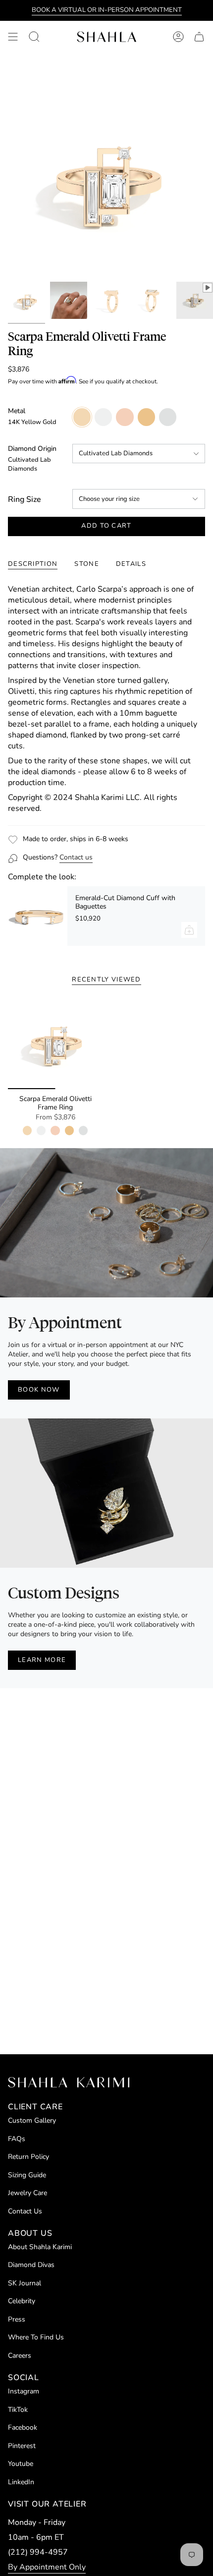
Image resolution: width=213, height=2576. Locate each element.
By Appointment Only (47, 2567)
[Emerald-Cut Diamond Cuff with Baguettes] (38, 916)
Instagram (24, 2391)
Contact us (76, 857)
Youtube (21, 2464)
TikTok (18, 2410)
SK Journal (25, 2283)
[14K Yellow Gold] (27, 1130)
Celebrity (22, 2301)
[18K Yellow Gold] (69, 1130)
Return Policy (28, 2157)
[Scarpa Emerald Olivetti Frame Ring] (55, 1042)
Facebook (23, 2427)
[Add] (189, 930)
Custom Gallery (32, 2120)
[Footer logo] (69, 2082)
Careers (20, 2356)
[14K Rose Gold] (55, 1130)
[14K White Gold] (41, 1130)
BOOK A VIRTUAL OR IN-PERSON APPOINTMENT (107, 10)
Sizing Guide (27, 2175)
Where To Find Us (36, 2337)
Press (17, 2319)
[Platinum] (83, 1130)
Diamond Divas (31, 2265)
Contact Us (25, 2211)
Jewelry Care (27, 2193)
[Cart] (199, 37)
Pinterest (22, 2446)
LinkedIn (21, 2482)
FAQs (17, 2139)
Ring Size (25, 499)
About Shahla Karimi (40, 2247)
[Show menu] (13, 37)
